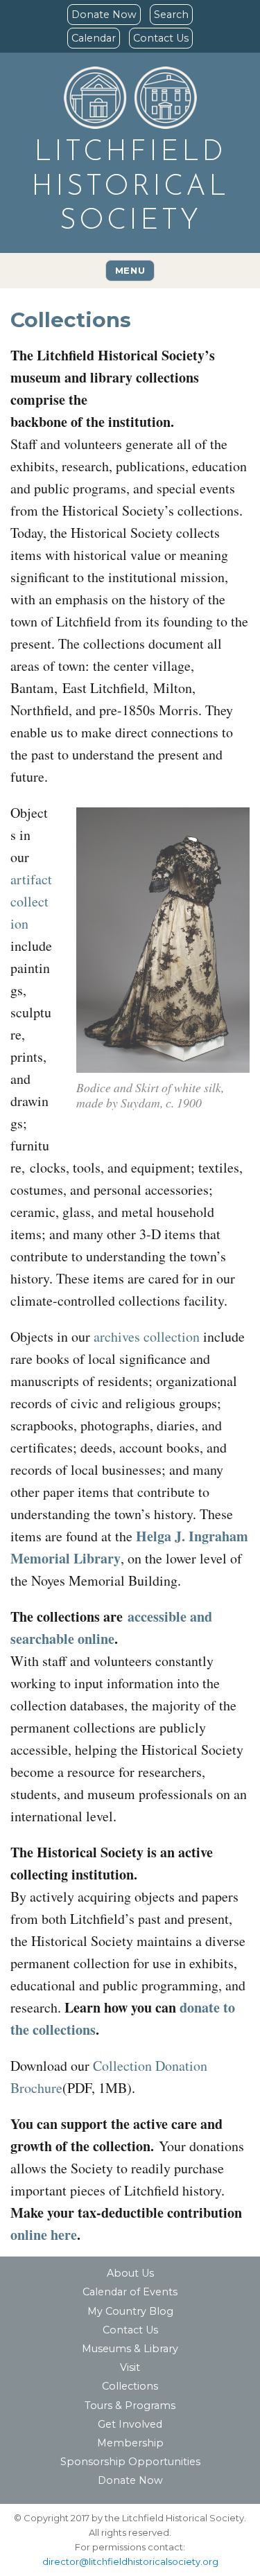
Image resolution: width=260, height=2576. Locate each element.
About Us (130, 2273)
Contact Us (161, 38)
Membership (130, 2443)
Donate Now (104, 15)
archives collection (147, 1337)
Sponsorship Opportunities (130, 2462)
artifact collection (31, 901)
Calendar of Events (130, 2292)
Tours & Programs (130, 2406)
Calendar (94, 38)
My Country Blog (130, 2311)
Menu (130, 270)
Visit (130, 2367)
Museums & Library (130, 2349)
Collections (130, 2386)
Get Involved (130, 2424)
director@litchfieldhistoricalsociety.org (130, 2561)
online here (44, 2235)
